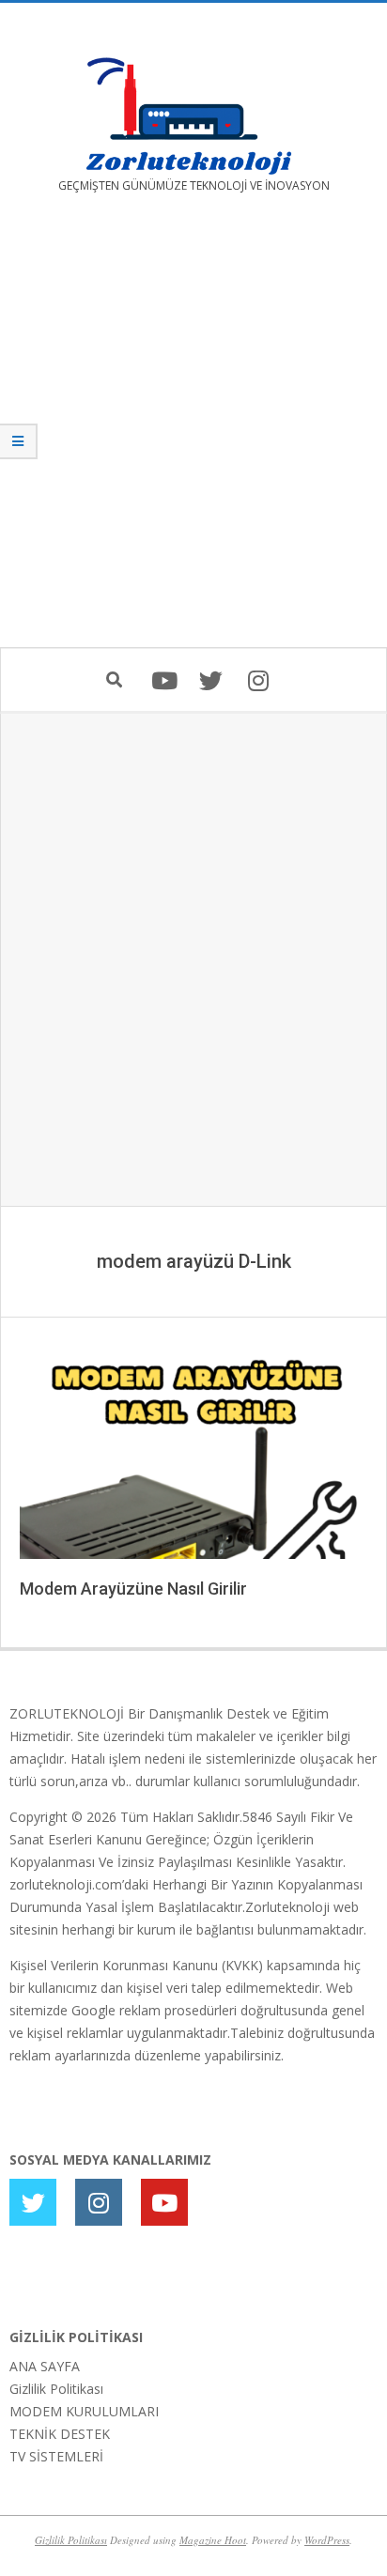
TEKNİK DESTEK (60, 2434)
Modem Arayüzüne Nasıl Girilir (133, 1589)
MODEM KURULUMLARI (84, 2411)
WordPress (327, 2540)
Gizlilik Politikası (56, 2389)
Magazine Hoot (213, 2540)
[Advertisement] (193, 434)
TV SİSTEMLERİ (56, 2456)
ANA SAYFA (45, 2366)
